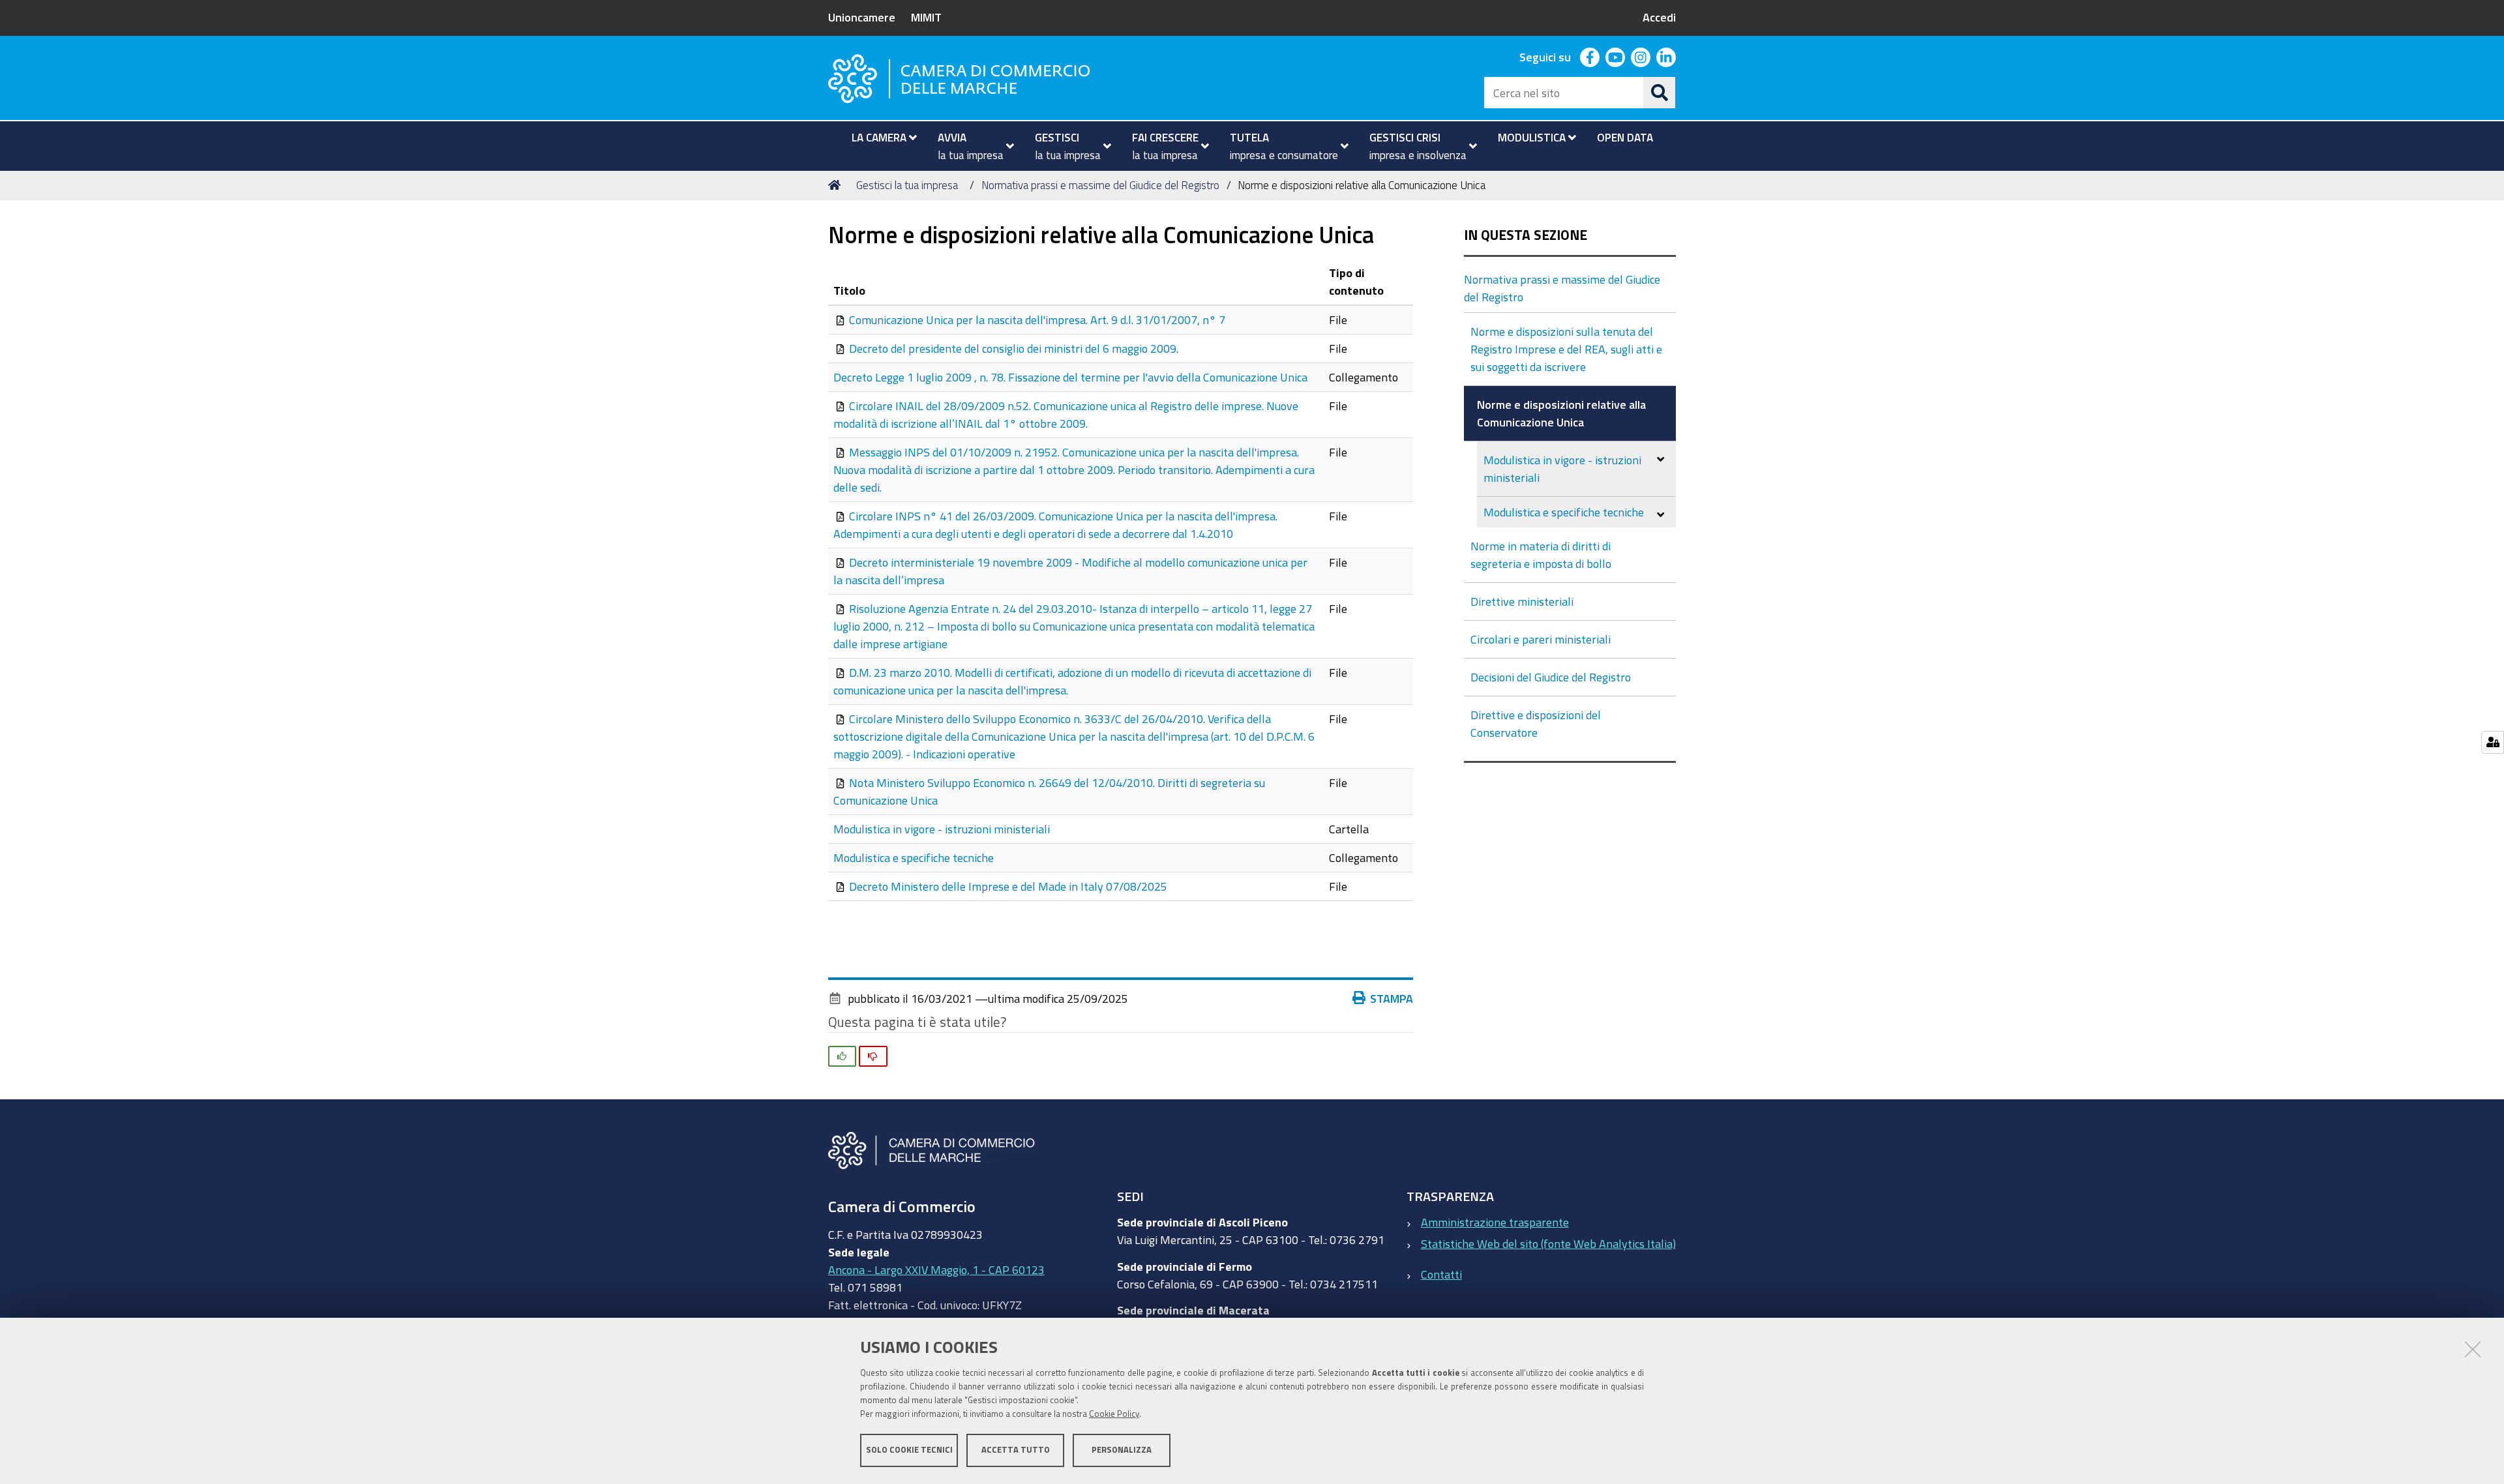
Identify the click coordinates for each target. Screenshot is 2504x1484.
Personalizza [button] (1122, 1450)
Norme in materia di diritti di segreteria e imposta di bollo (1541, 555)
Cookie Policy (1114, 1414)
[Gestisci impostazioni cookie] (2493, 742)
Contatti (1441, 1274)
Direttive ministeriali (1522, 601)
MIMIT (926, 17)
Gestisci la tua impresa (907, 185)
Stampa (1392, 998)
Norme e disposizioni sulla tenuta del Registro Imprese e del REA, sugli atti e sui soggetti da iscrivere (1566, 349)
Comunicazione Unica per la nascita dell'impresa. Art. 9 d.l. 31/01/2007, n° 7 (1037, 319)
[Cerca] (1660, 93)
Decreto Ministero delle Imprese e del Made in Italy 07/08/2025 (1008, 886)
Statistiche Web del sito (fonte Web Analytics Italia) (1548, 1243)
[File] (841, 319)
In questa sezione (1526, 235)
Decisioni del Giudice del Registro (1551, 677)
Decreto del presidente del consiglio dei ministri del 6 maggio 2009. (1014, 348)
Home (837, 185)
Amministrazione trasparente (1495, 1222)
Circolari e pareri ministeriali (1541, 639)
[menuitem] (879, 138)
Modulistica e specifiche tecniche (914, 857)
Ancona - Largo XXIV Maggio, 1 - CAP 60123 (936, 1269)
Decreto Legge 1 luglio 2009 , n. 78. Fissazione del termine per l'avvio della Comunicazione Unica (1070, 377)
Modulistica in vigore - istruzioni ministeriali (942, 829)
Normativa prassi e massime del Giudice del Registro (1100, 185)
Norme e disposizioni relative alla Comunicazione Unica (1561, 413)
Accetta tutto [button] (1016, 1450)
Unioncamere (862, 17)
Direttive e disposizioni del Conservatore (1536, 723)
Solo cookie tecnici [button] (909, 1450)
